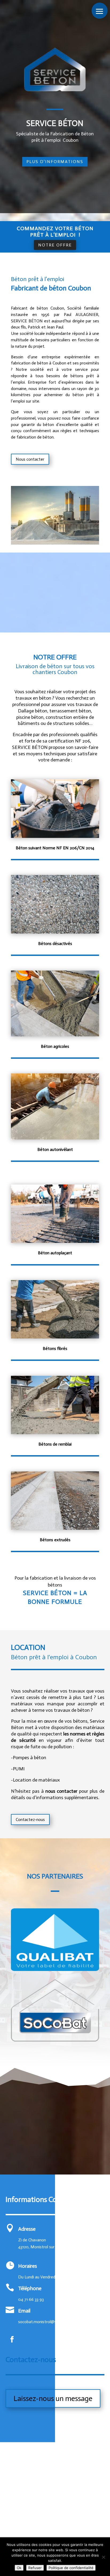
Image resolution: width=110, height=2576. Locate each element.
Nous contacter (30, 459)
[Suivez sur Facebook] (12, 2339)
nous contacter (61, 1791)
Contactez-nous (30, 1820)
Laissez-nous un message (53, 2398)
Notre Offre (55, 245)
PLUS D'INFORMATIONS (55, 162)
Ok (19, 2568)
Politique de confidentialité (71, 2568)
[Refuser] (103, 2557)
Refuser (35, 2568)
